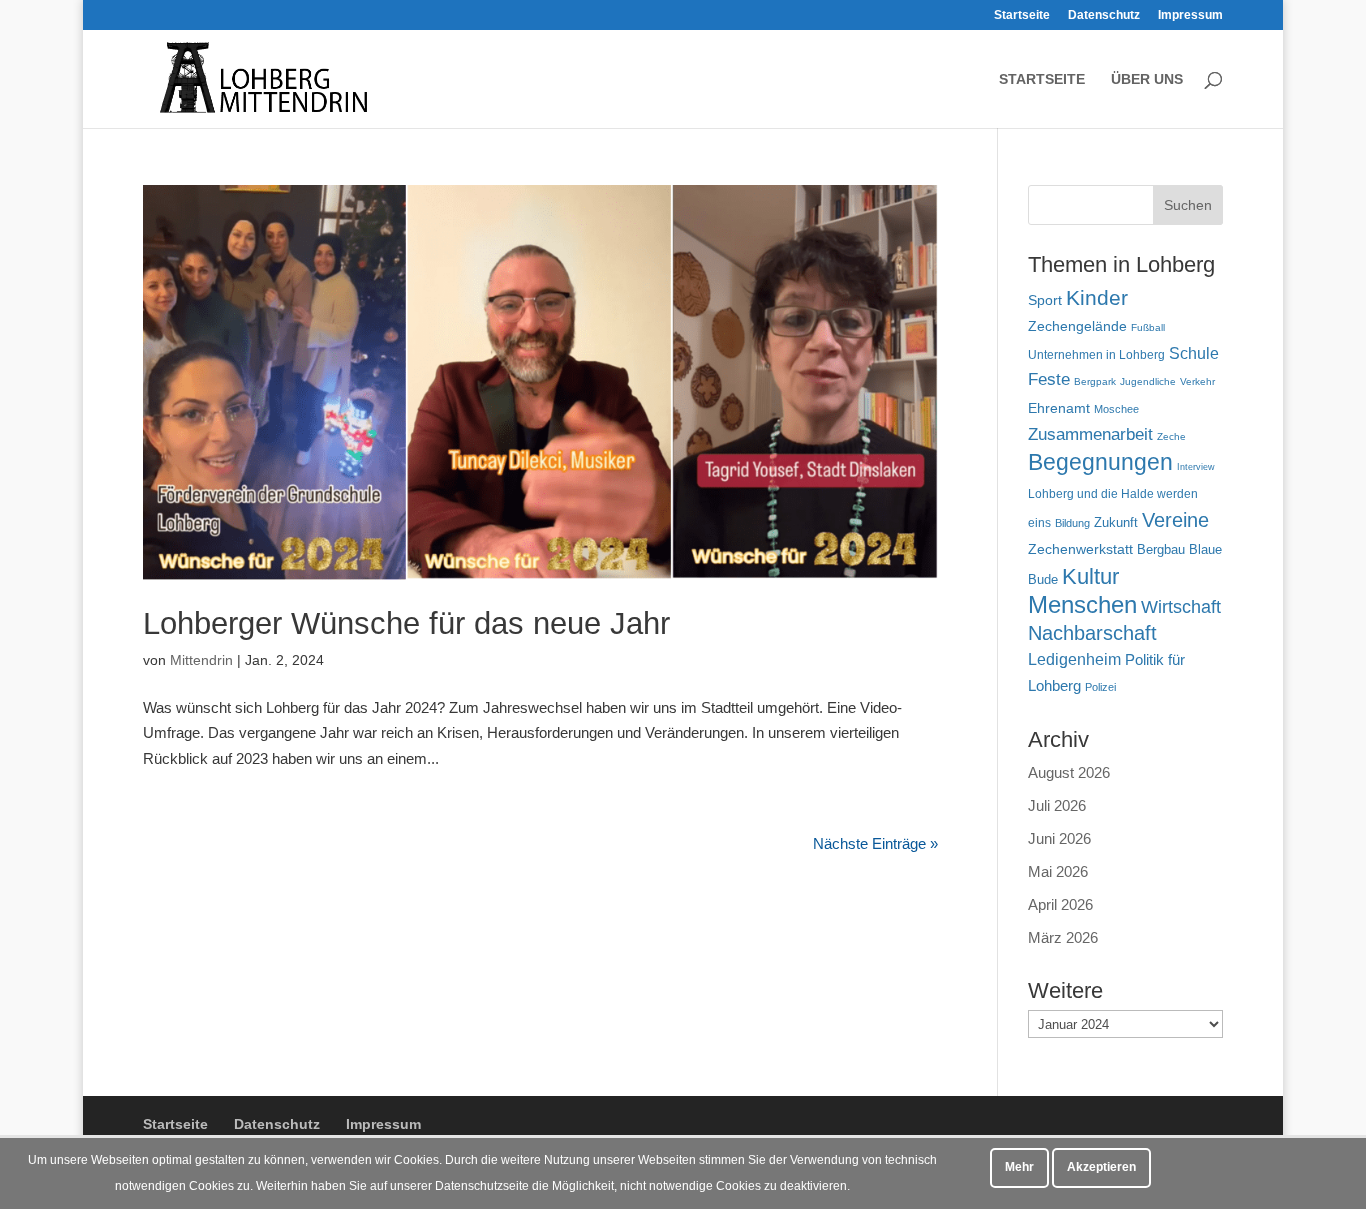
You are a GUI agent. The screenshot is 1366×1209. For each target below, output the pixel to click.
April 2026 (1060, 904)
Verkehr (1197, 381)
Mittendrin (201, 660)
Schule (1194, 353)
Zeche (1171, 436)
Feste (1049, 379)
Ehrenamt (1059, 408)
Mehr (1019, 1167)
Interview (1196, 467)
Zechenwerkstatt (1080, 549)
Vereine (1175, 520)
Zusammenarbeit (1090, 434)
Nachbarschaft (1092, 633)
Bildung (1072, 523)
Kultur (1090, 576)
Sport (1045, 300)
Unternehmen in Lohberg (1096, 354)
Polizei (1100, 687)
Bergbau (1161, 550)
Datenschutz (1104, 15)
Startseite (1022, 15)
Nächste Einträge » (875, 843)
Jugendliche (1148, 381)
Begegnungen (1100, 462)
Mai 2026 (1058, 871)
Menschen (1082, 604)
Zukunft (1116, 522)
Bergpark (1095, 381)
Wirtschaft (1181, 606)
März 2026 (1063, 937)
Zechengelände (1077, 326)
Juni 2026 (1059, 838)
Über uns (1147, 79)
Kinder (1097, 297)
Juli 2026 (1057, 805)
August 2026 (1069, 772)
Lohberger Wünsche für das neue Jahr (406, 623)
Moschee (1116, 409)
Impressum (1190, 15)
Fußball (1148, 327)
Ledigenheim (1074, 659)
